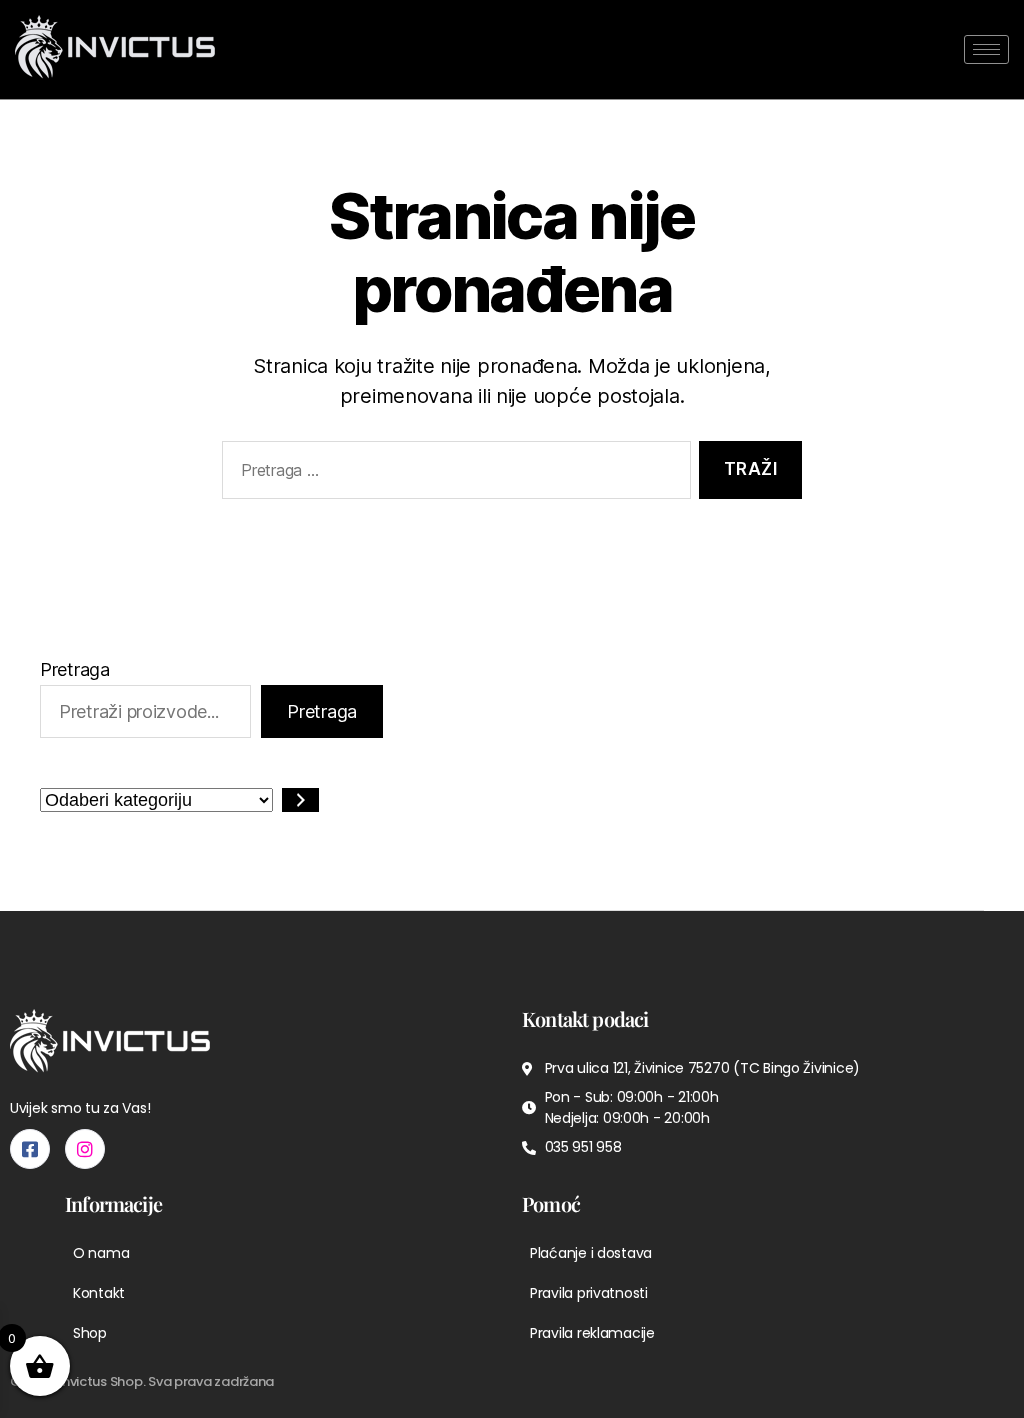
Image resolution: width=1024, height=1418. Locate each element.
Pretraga (75, 669)
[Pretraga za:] (452, 474)
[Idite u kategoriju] (300, 800)
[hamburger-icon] (986, 49)
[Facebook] (30, 1149)
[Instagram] (85, 1149)
